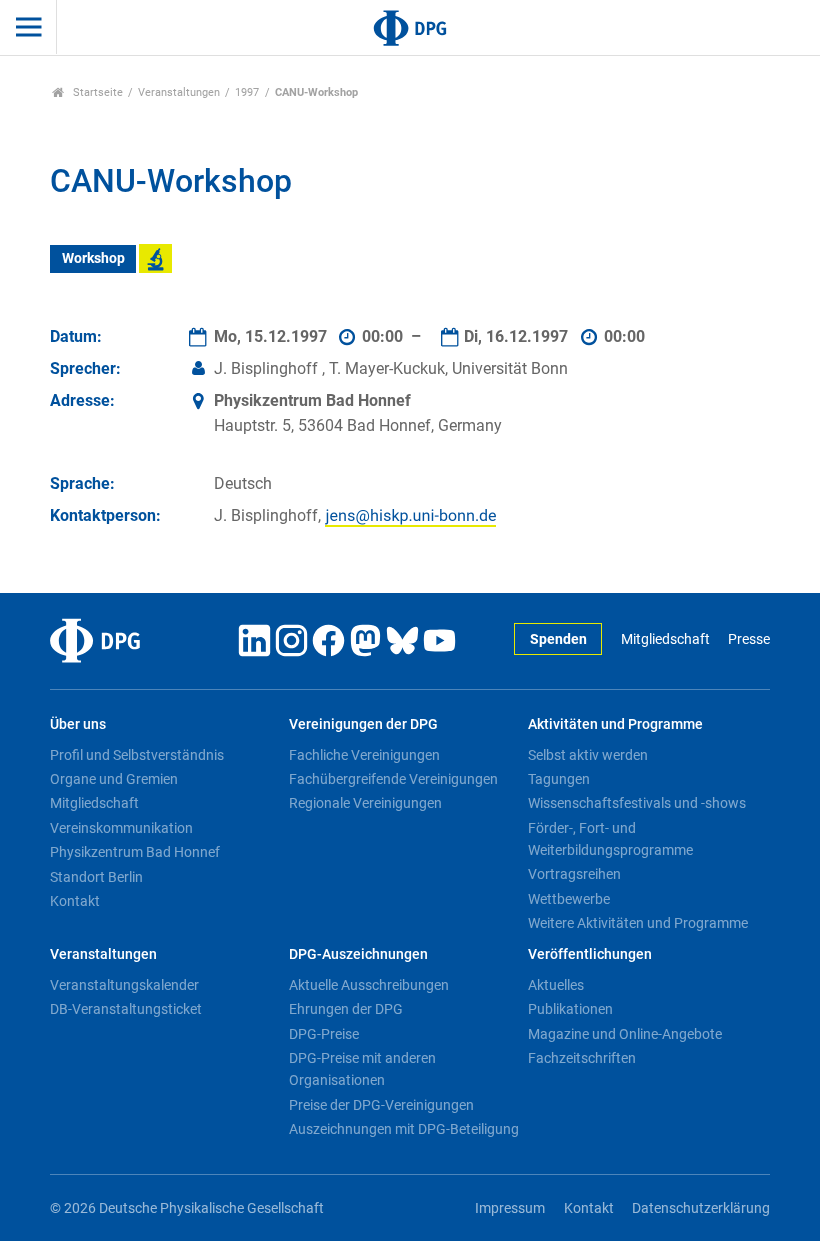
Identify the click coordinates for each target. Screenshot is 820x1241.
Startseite (96, 92)
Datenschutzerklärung (701, 1208)
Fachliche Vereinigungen (364, 755)
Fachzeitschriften (582, 1058)
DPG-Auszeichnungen (358, 954)
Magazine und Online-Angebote (625, 1034)
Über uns (78, 724)
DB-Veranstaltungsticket (126, 1009)
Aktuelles (556, 985)
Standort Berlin (96, 877)
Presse (749, 639)
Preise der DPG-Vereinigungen (381, 1105)
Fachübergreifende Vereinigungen (393, 779)
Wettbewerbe (569, 899)
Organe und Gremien (114, 779)
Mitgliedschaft (665, 639)
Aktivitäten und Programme (615, 724)
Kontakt (75, 901)
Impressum (510, 1208)
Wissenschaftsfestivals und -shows (637, 803)
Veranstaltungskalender (124, 985)
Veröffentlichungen (590, 954)
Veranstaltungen (179, 92)
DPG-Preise (324, 1034)
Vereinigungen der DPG (363, 724)
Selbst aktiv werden (588, 755)
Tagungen (559, 779)
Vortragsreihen (574, 874)
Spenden (558, 639)
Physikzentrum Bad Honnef (135, 852)
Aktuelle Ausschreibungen (369, 985)
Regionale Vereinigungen (365, 803)
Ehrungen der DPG (346, 1009)
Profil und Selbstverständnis (137, 755)
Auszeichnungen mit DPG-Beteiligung (404, 1129)
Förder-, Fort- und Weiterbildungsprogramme (610, 839)
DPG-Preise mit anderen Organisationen (362, 1069)
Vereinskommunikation (121, 828)
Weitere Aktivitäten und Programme (638, 923)
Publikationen (570, 1009)
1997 (247, 92)
